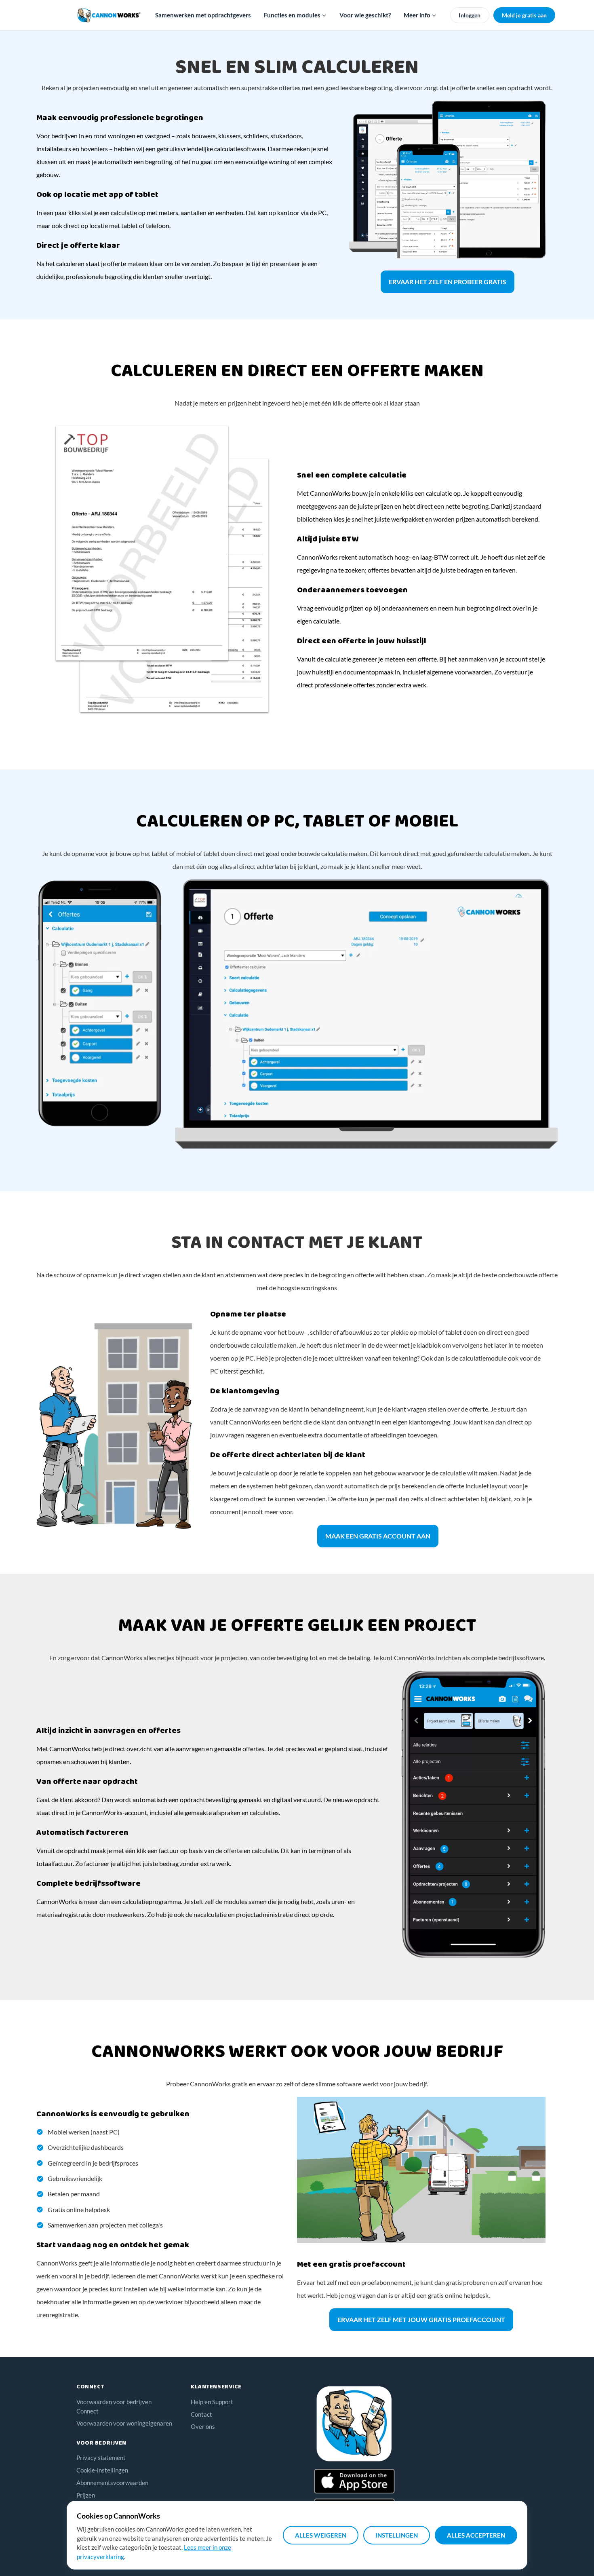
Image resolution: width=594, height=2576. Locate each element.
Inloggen (470, 15)
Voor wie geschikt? (365, 15)
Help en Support (212, 2402)
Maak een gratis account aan (378, 1536)
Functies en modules (293, 15)
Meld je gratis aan (524, 15)
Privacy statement (101, 2458)
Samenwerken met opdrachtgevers (203, 15)
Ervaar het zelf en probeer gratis (448, 282)
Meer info (418, 15)
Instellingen (397, 2535)
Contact (201, 2414)
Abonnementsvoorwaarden (112, 2483)
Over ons (203, 2426)
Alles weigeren (321, 2535)
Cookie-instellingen (102, 2470)
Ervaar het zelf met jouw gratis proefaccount (421, 2319)
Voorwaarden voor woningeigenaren (124, 2423)
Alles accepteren (476, 2535)
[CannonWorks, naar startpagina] (109, 15)
